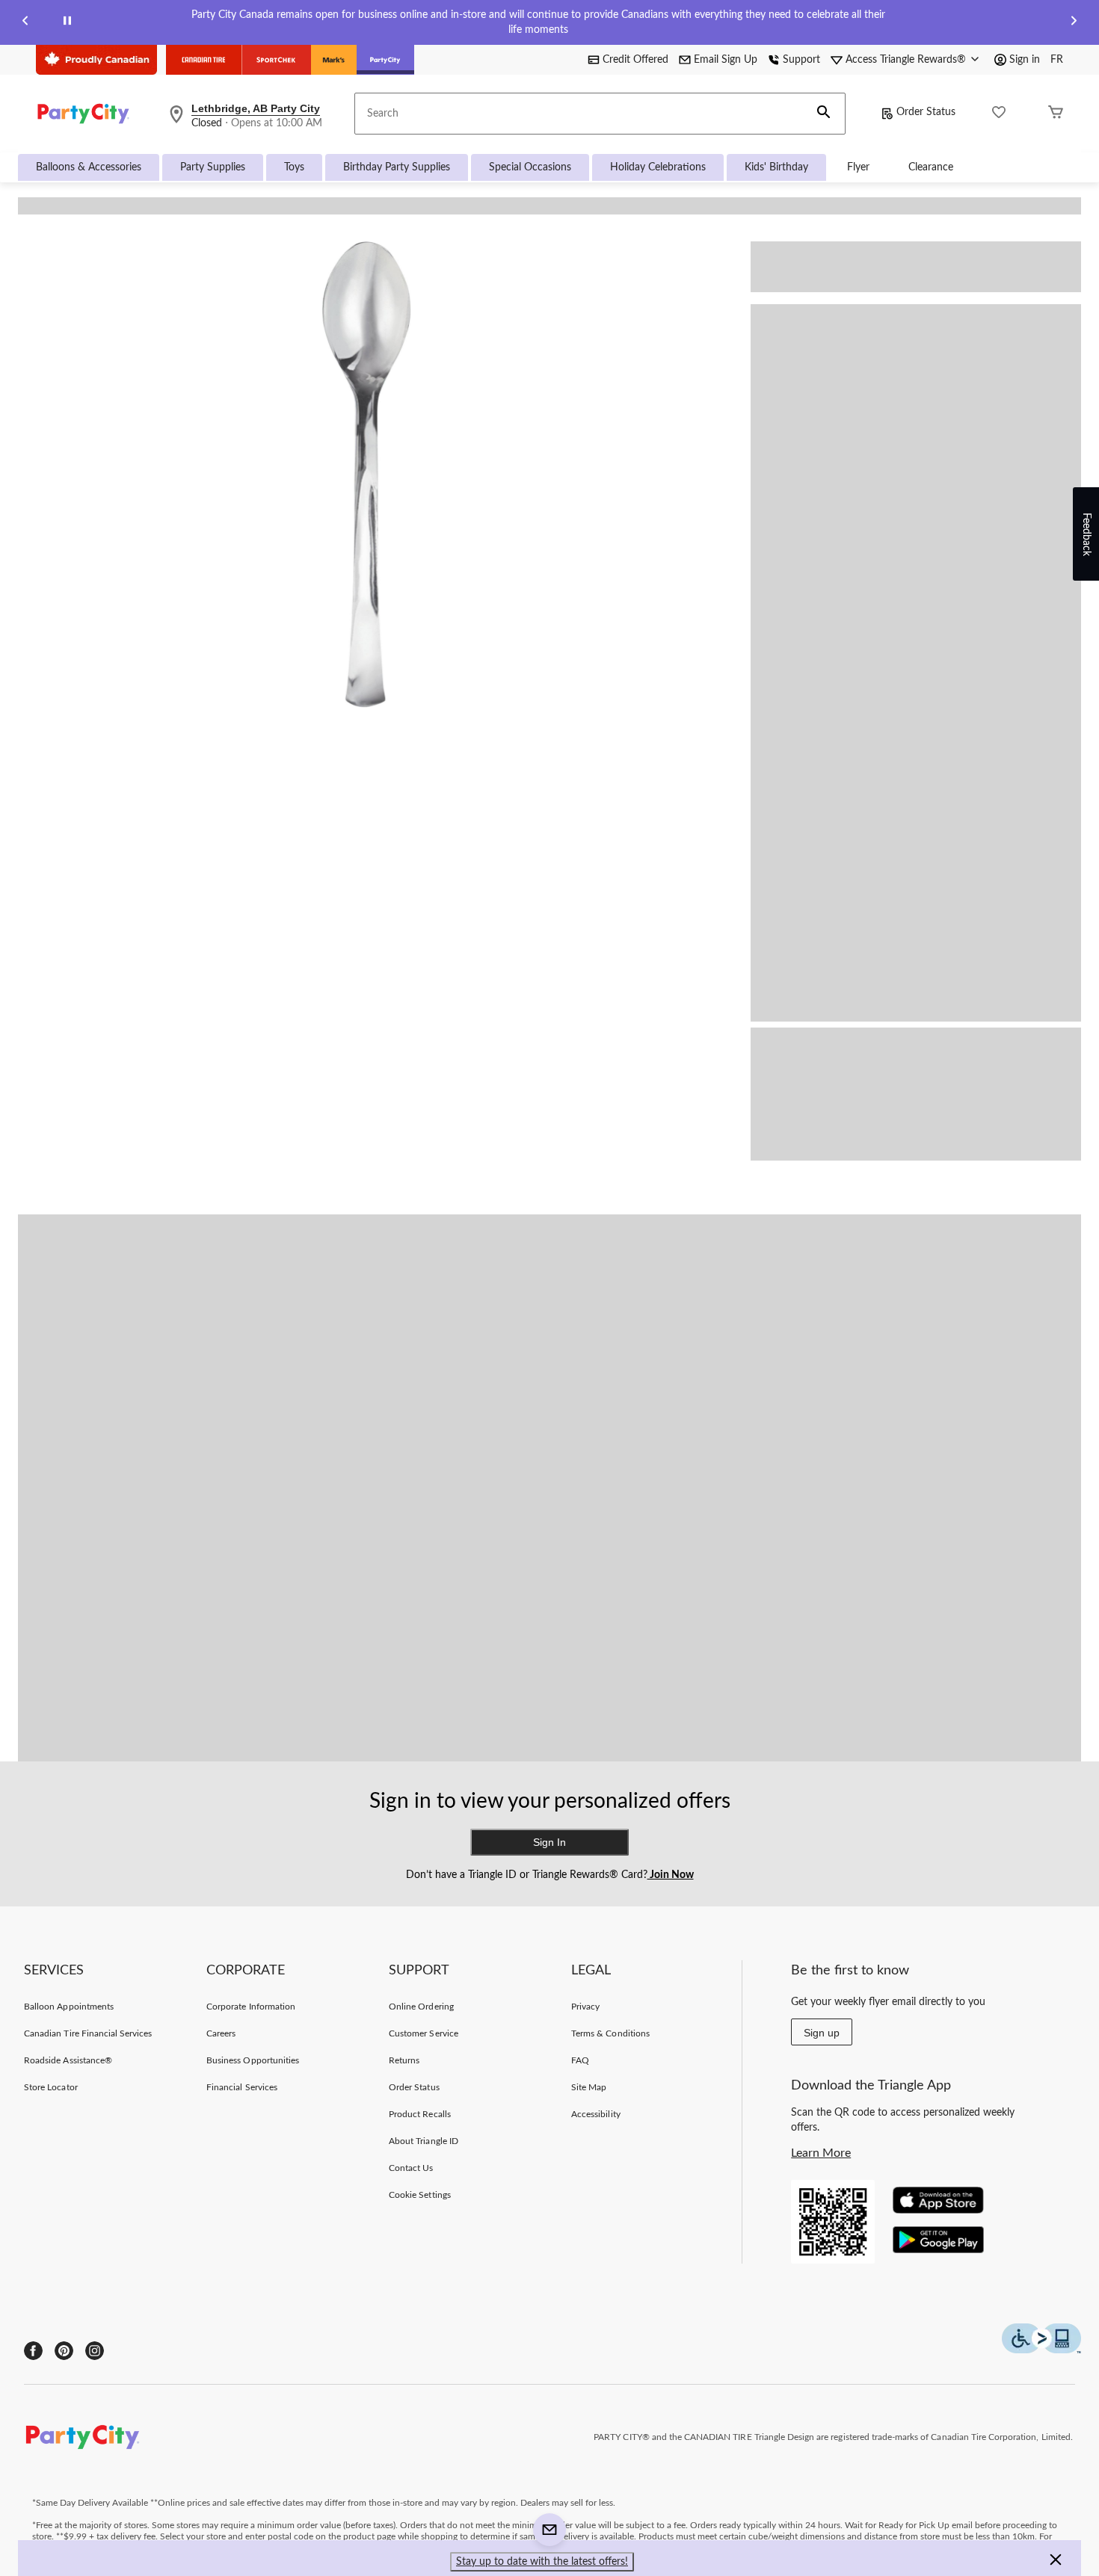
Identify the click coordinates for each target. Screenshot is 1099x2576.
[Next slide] (1074, 23)
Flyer (858, 167)
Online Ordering (421, 2007)
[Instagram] (95, 2351)
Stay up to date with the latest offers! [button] (542, 2562)
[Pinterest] (64, 2351)
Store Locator (51, 2087)
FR (1057, 60)
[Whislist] (999, 114)
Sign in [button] (1025, 60)
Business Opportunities (253, 2060)
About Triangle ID (424, 2141)
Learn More (821, 2153)
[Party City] (385, 60)
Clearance (931, 167)
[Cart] (1056, 114)
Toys (294, 167)
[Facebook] (33, 2351)
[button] (824, 114)
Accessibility (596, 2114)
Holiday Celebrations (658, 167)
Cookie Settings (420, 2195)
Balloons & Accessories (89, 167)
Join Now (671, 1875)
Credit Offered (635, 60)
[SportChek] (276, 60)
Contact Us (411, 2168)
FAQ (580, 2060)
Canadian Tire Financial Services (88, 2033)
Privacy (585, 2007)
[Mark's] (334, 60)
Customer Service (424, 2033)
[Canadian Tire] (204, 60)
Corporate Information (251, 2007)
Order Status (926, 112)
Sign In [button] (549, 1842)
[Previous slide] (25, 23)
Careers (221, 2033)
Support (801, 60)
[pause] (67, 23)
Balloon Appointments (69, 2007)
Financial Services (242, 2087)
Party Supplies (213, 167)
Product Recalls (420, 2114)
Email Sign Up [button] (726, 60)
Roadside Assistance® (68, 2060)
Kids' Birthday (776, 167)
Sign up (822, 2033)
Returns (404, 2060)
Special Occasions (530, 167)
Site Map (589, 2087)
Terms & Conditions (610, 2033)
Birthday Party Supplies (397, 167)
